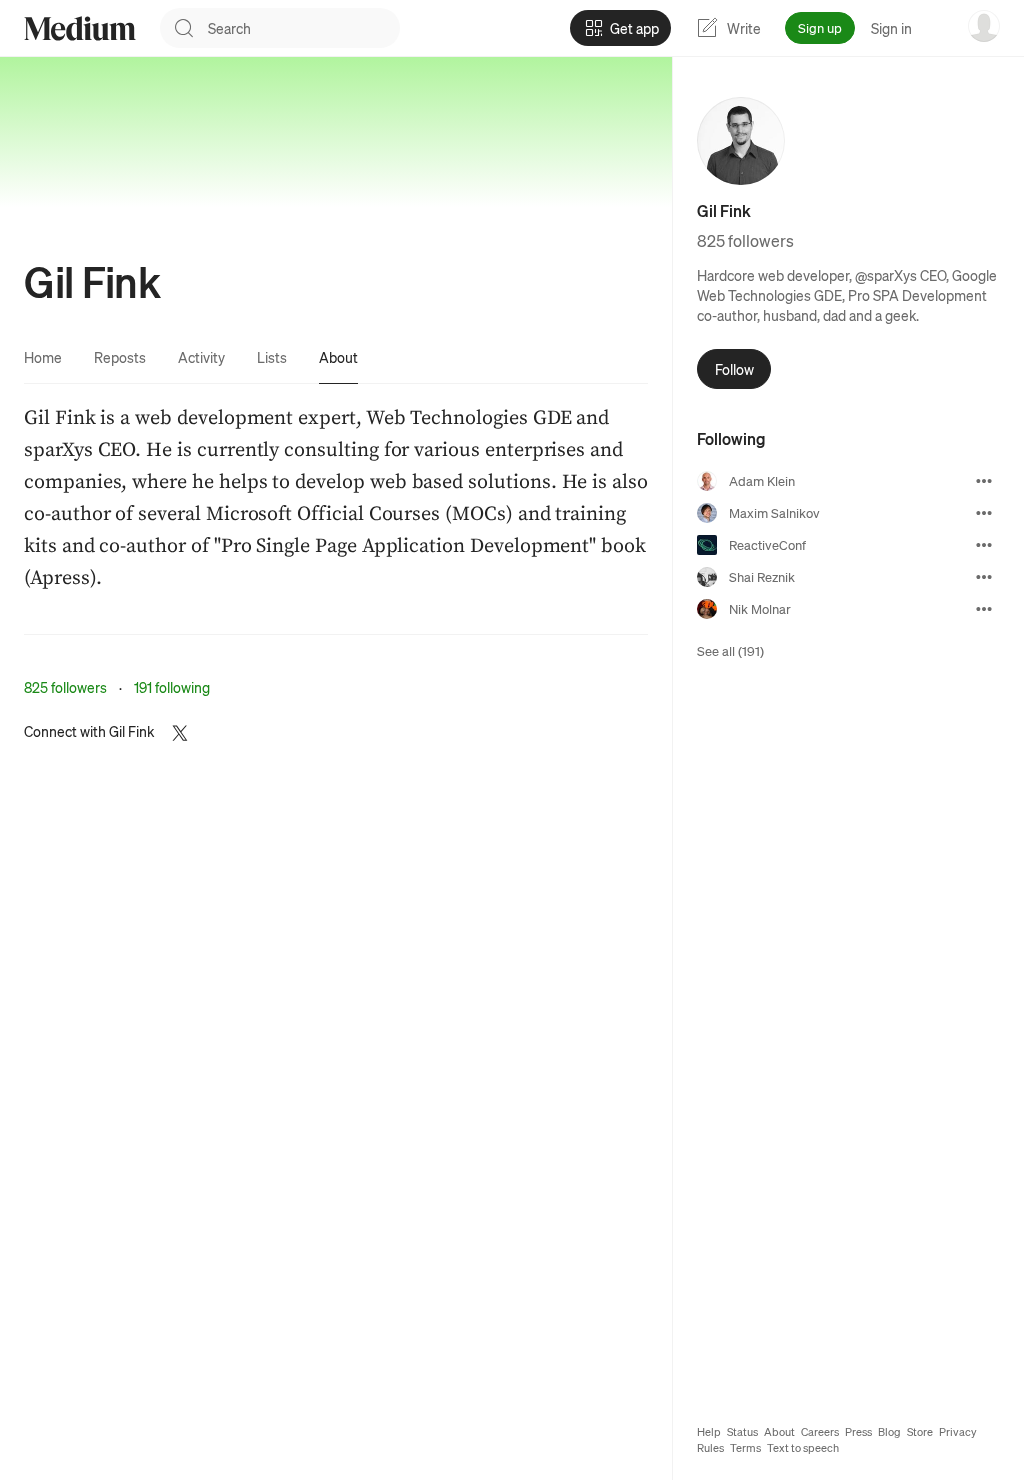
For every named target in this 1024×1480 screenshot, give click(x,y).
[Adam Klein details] (984, 481)
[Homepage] (80, 28)
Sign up (820, 27)
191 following (172, 687)
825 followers (65, 687)
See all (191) (730, 650)
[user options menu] (984, 26)
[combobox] (304, 28)
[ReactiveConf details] (984, 545)
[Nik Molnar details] (984, 609)
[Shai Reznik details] (984, 577)
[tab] (43, 357)
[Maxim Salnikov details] (984, 513)
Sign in (891, 28)
